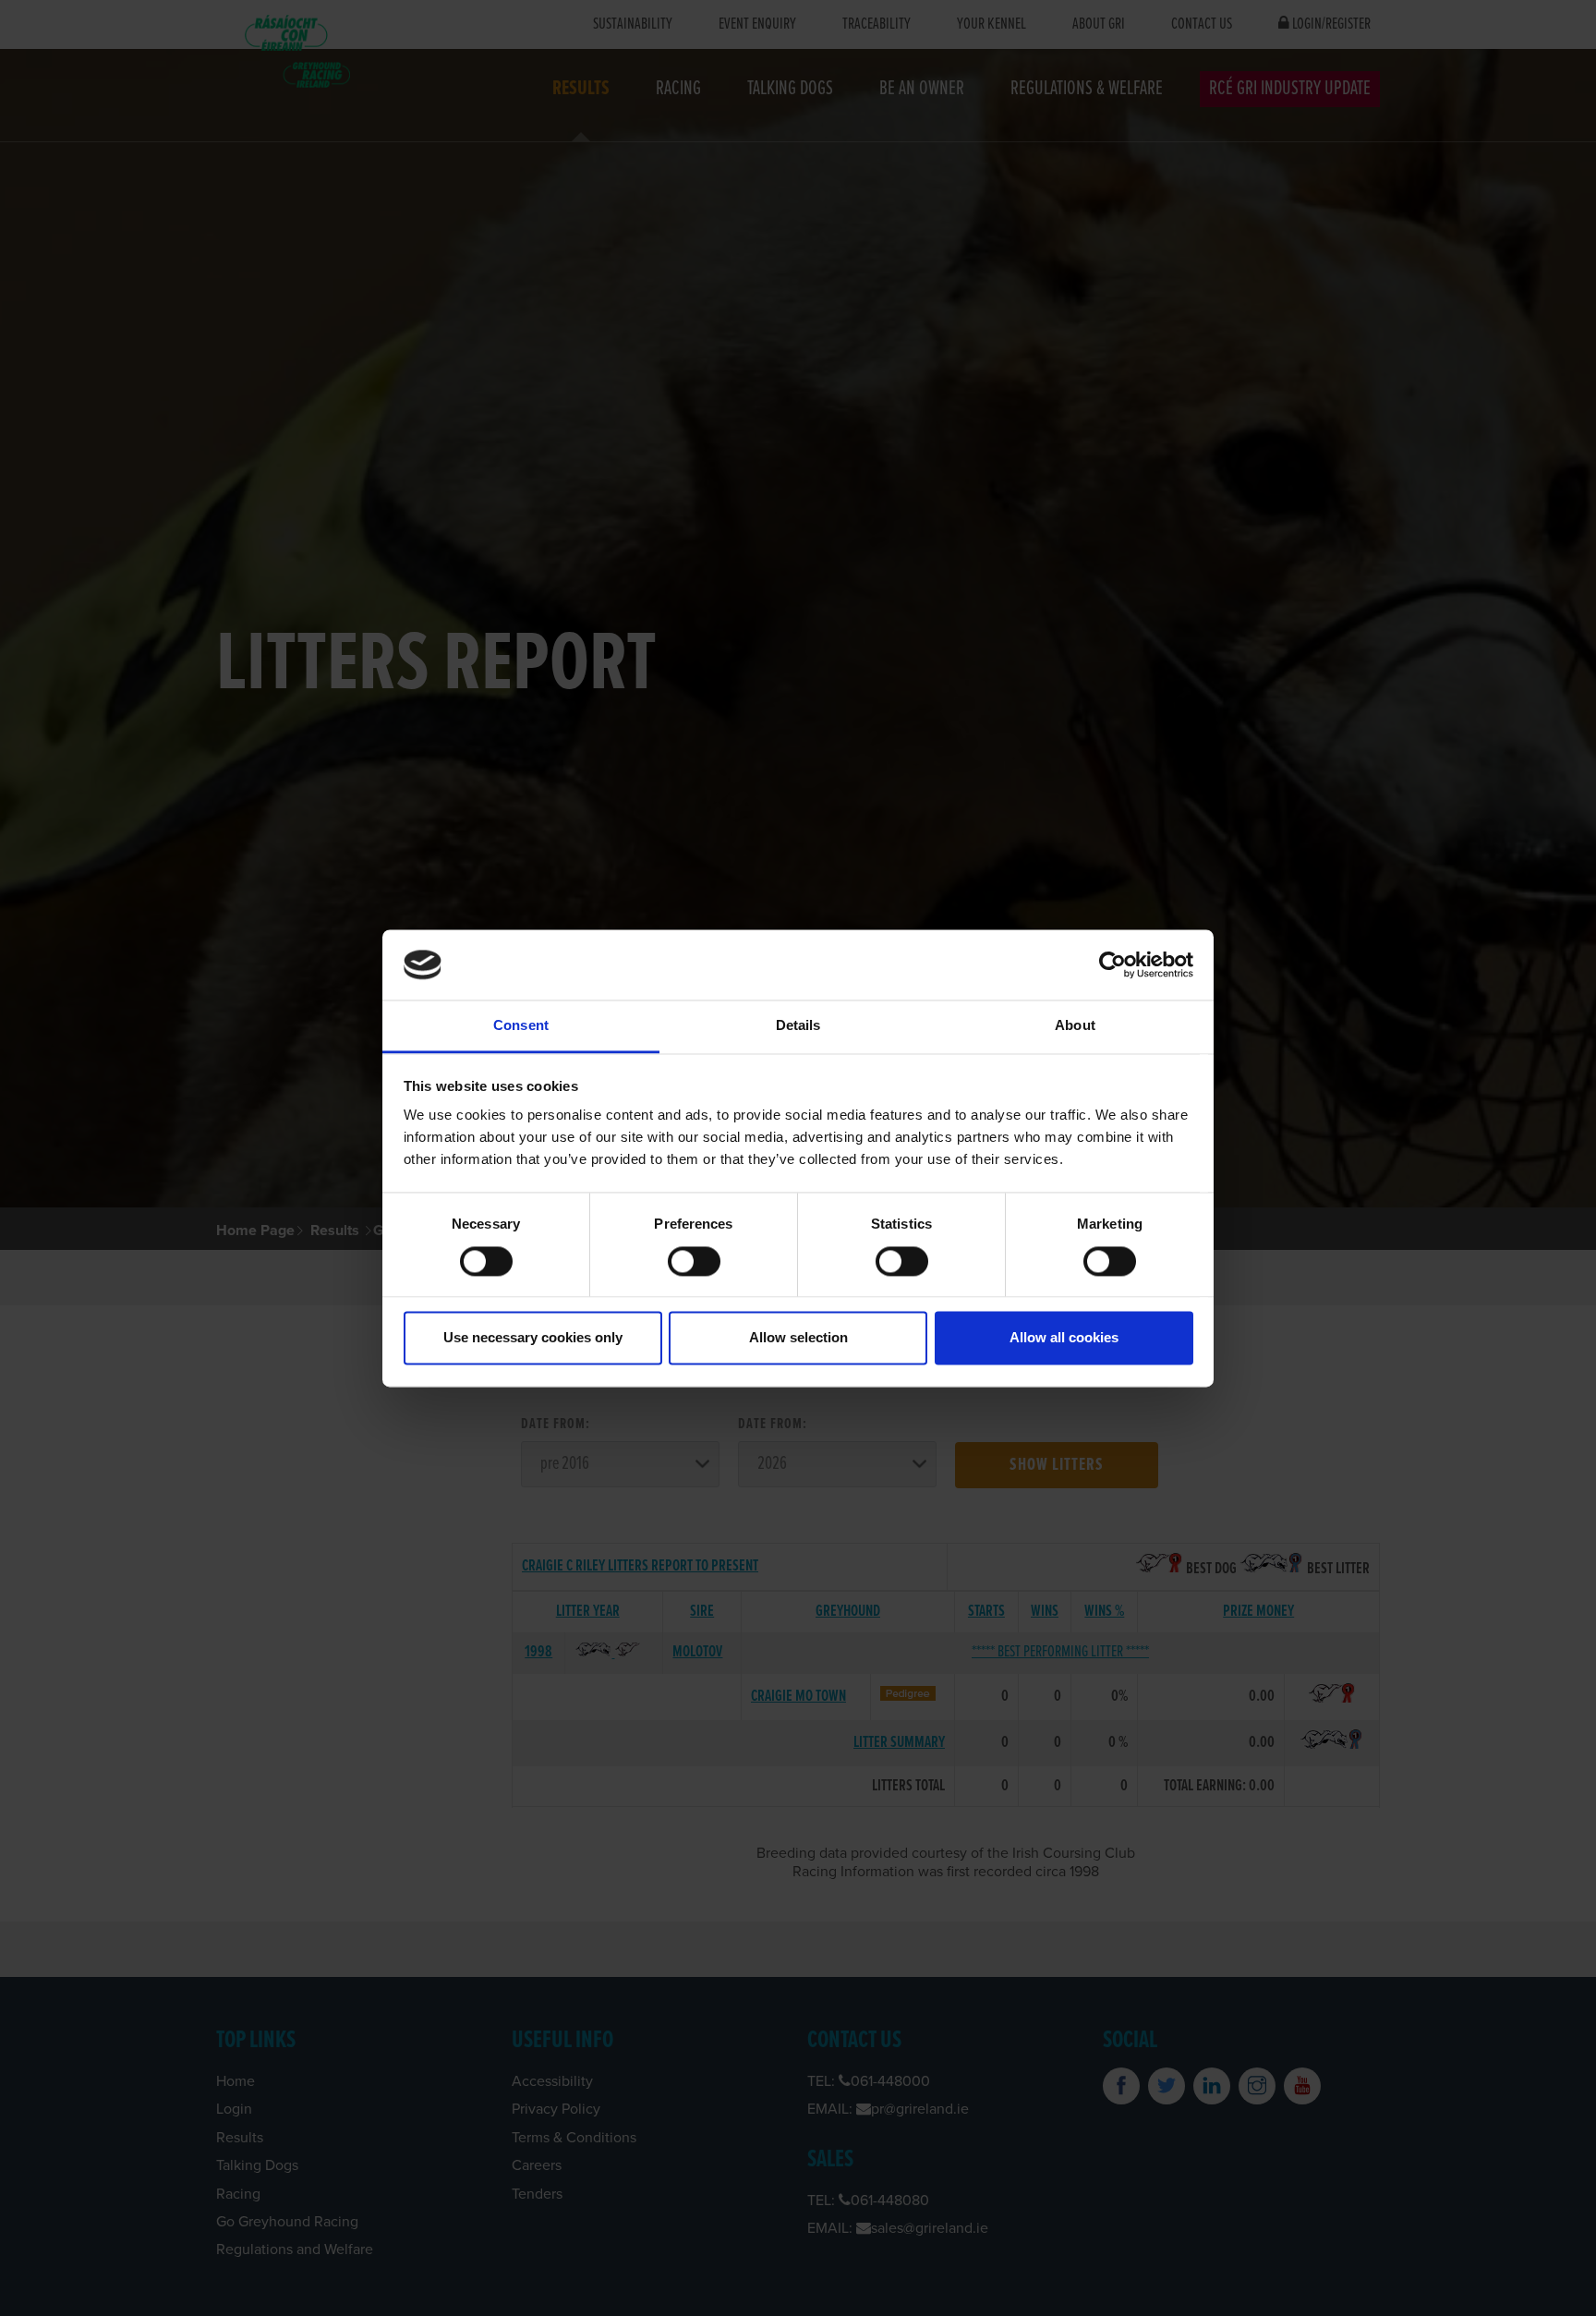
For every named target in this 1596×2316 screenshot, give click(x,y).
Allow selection (798, 1338)
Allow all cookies (1064, 1338)
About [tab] (1075, 1026)
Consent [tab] (521, 1026)
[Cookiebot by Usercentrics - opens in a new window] (1112, 964)
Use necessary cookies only (533, 1338)
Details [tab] (798, 1026)
